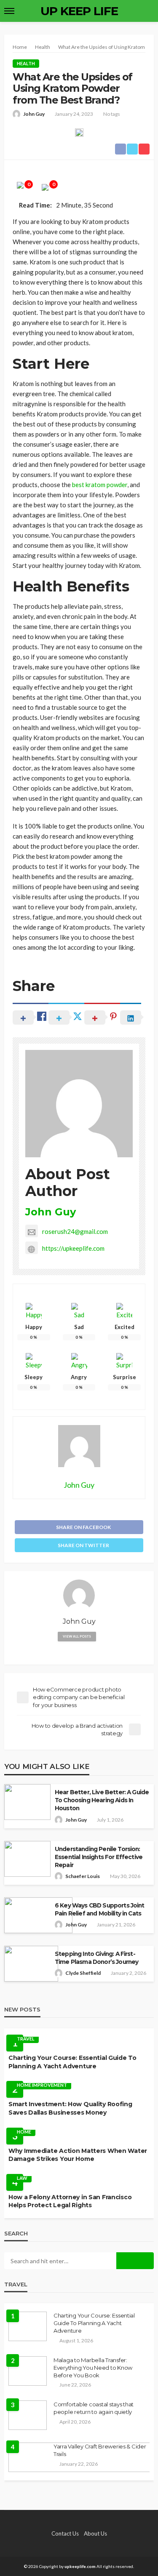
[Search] (147, 11)
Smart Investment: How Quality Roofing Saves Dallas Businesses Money (70, 2108)
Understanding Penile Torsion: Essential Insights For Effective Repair (99, 1857)
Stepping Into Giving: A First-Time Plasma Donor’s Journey (96, 1958)
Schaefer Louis (83, 1876)
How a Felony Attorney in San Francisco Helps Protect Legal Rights (70, 2201)
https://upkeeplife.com (73, 1248)
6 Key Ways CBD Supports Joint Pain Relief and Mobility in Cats (100, 1909)
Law (22, 2178)
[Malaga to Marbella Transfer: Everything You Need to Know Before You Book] (28, 2371)
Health (26, 63)
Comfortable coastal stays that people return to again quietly (94, 2408)
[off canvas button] (9, 11)
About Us (95, 2533)
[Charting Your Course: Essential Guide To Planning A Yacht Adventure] (28, 2326)
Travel (26, 2039)
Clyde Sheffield (83, 1973)
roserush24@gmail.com (75, 1231)
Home (24, 2132)
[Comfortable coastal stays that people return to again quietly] (28, 2415)
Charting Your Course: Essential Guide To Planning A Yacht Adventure (72, 2062)
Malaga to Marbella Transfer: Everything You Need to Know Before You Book (93, 2368)
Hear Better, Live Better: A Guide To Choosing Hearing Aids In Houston (102, 1800)
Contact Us (65, 2533)
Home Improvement (42, 2085)
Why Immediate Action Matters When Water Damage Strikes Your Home (78, 2155)
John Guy (34, 114)
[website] (79, 1651)
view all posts (77, 1636)
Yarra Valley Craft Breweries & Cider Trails (100, 2450)
